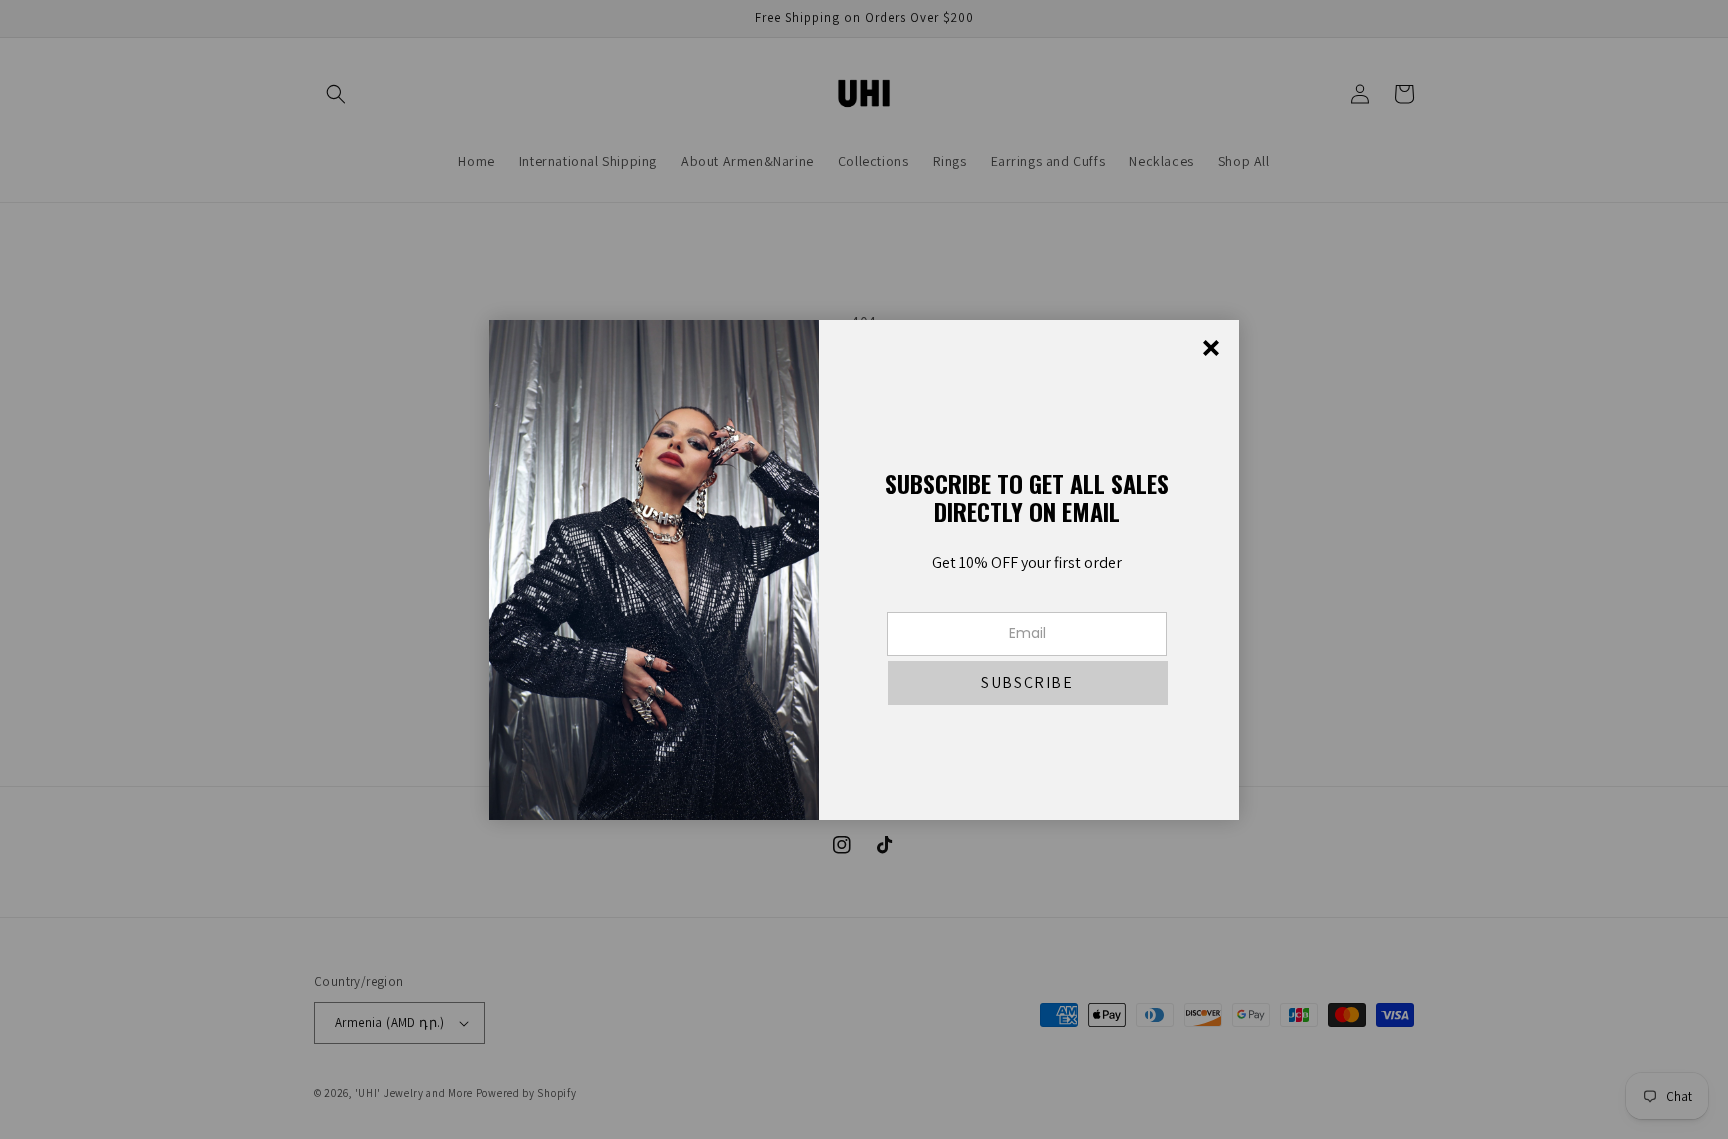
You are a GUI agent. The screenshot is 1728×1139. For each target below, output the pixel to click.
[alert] (864, 570)
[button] (1028, 683)
